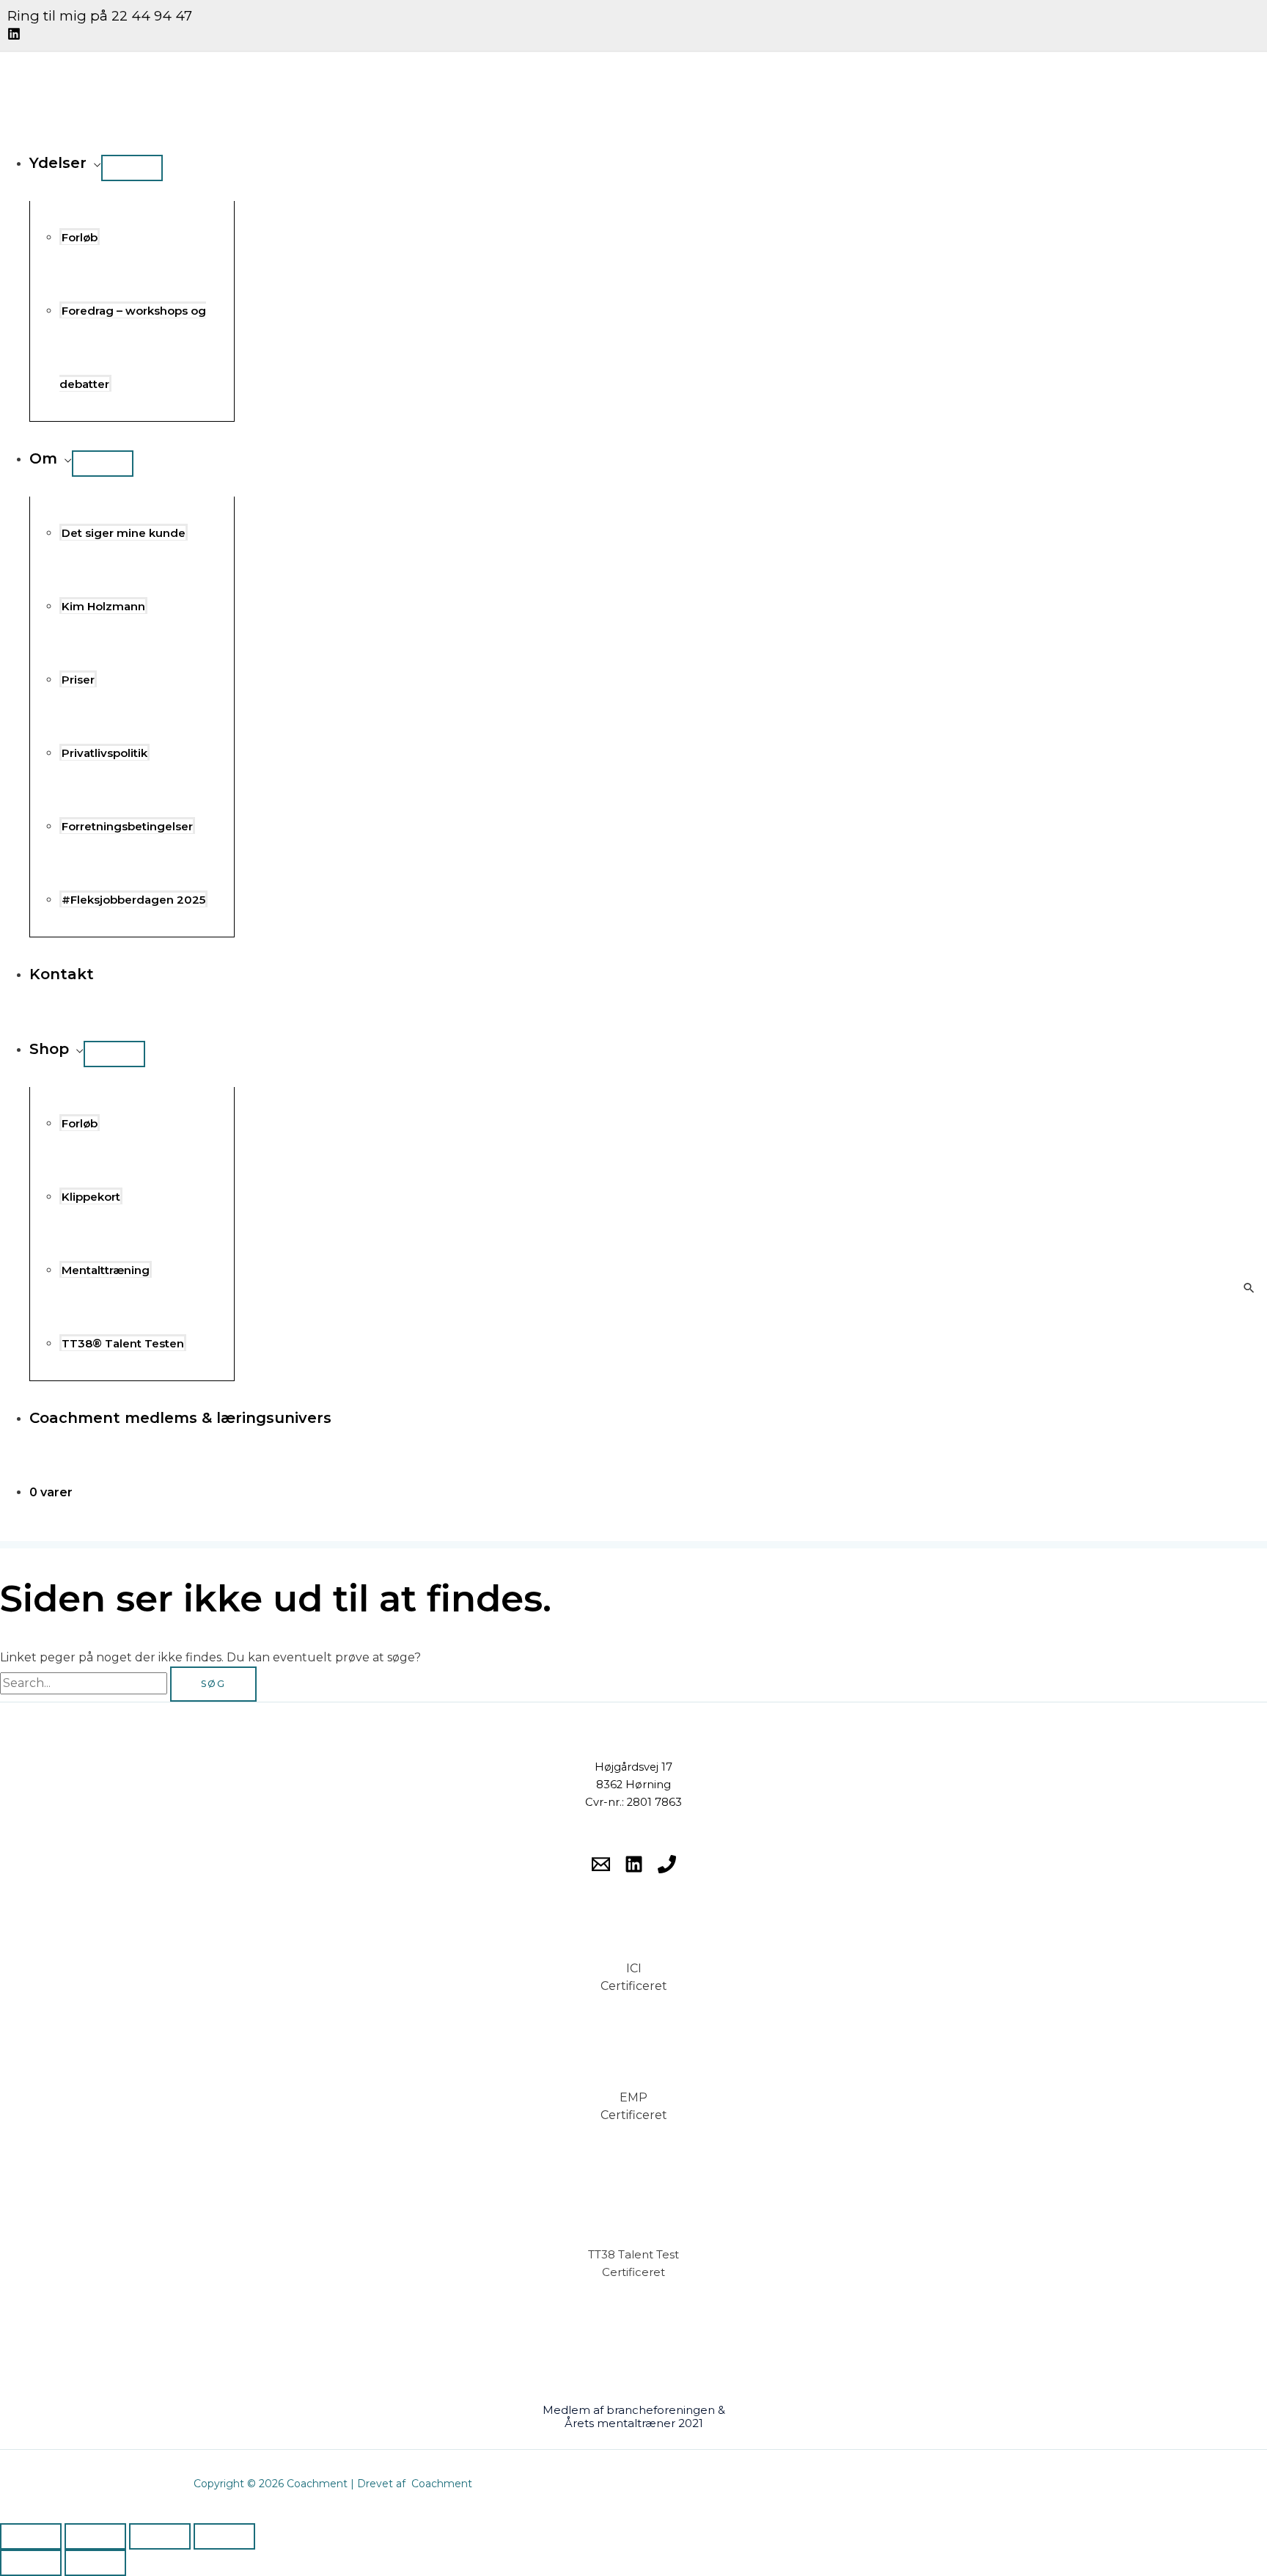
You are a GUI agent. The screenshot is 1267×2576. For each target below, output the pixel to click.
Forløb (80, 237)
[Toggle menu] (132, 168)
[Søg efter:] (85, 1683)
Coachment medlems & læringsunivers (180, 1418)
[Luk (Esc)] (224, 2536)
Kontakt (62, 974)
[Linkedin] (14, 36)
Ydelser (58, 163)
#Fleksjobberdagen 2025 (133, 900)
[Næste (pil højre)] (95, 2563)
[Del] (160, 2536)
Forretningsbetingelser (127, 826)
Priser (78, 680)
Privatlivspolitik (104, 753)
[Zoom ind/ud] (31, 2536)
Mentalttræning (106, 1270)
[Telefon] (667, 1869)
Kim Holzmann (103, 606)
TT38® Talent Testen (123, 1343)
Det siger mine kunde (124, 533)
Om (43, 458)
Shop (49, 1049)
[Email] (601, 1869)
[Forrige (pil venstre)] (31, 2563)
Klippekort (91, 1197)
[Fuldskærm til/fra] (95, 2536)
